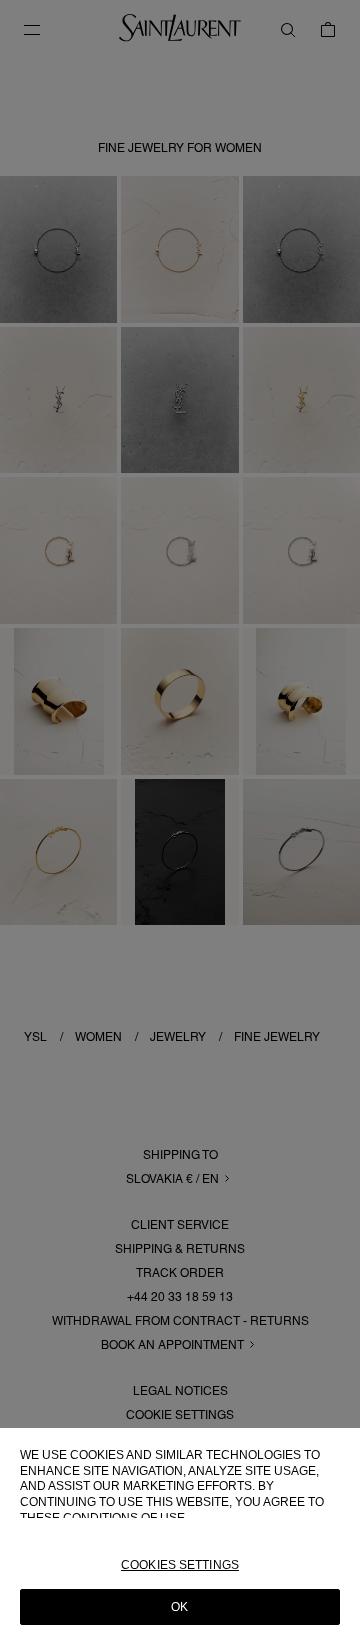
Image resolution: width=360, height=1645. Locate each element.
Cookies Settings (180, 1565)
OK (179, 1607)
